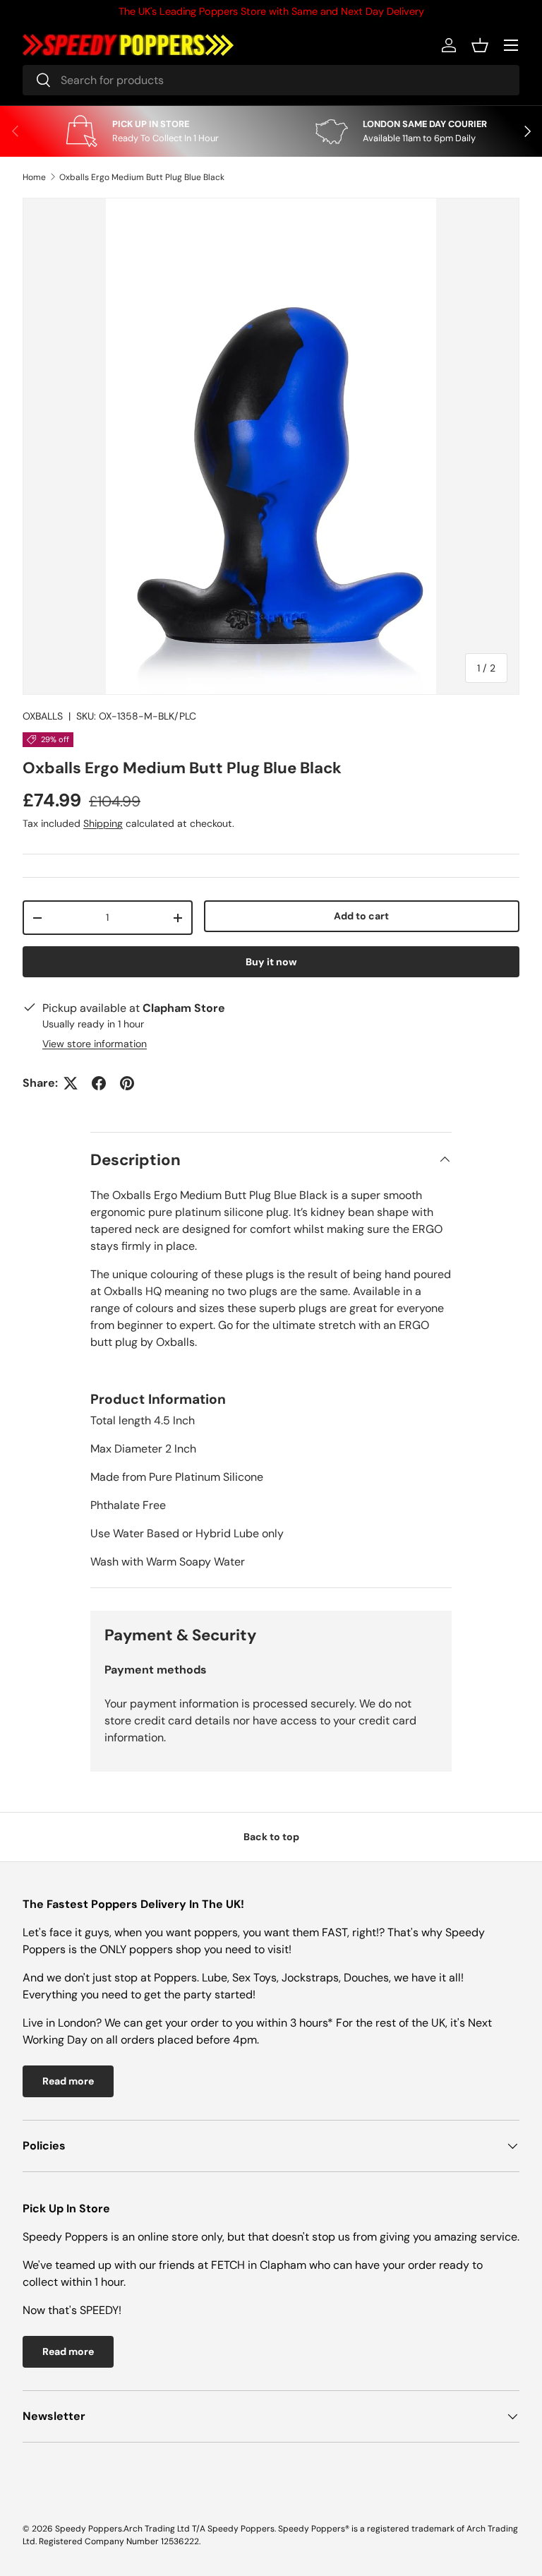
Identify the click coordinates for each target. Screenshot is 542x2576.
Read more (68, 2081)
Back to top (271, 1837)
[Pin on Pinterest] (127, 1083)
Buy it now (271, 962)
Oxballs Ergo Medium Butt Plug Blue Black (142, 177)
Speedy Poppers (89, 2529)
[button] (480, 45)
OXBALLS (43, 716)
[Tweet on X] (71, 1083)
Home (34, 177)
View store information (95, 1044)
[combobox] (271, 80)
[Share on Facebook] (99, 1083)
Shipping (103, 823)
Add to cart (361, 916)
